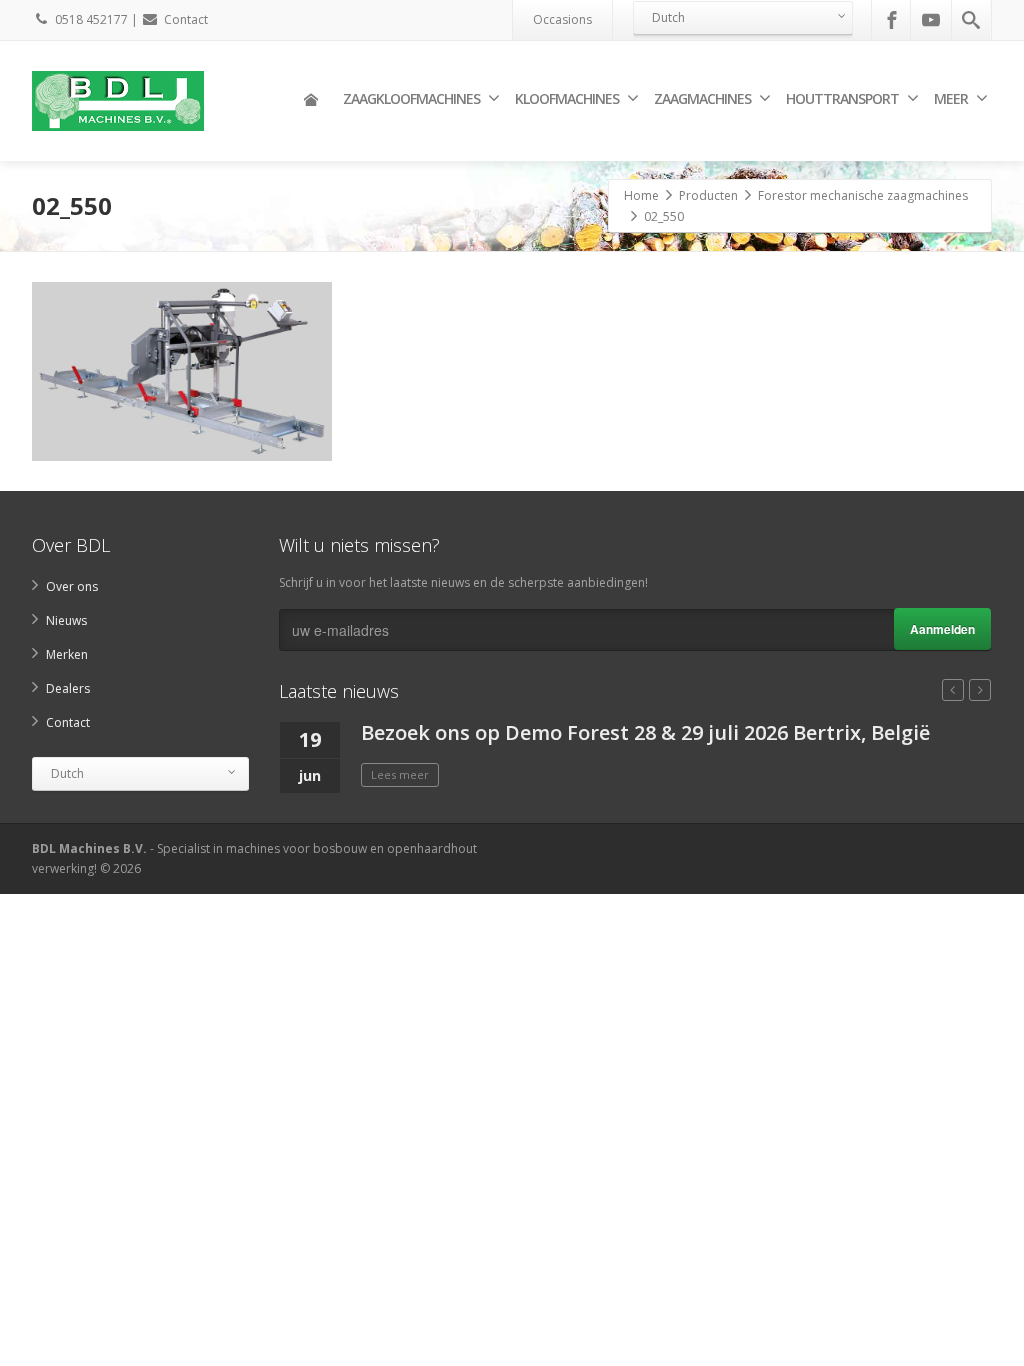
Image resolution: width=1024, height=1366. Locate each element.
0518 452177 (91, 19)
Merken (67, 654)
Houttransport (842, 98)
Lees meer (400, 774)
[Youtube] (931, 20)
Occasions (562, 19)
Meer (951, 98)
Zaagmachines (702, 98)
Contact (186, 19)
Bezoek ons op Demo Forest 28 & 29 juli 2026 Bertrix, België (645, 732)
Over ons (72, 586)
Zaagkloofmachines (411, 98)
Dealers (68, 688)
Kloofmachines (567, 98)
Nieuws (66, 620)
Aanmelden (942, 629)
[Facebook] (892, 20)
